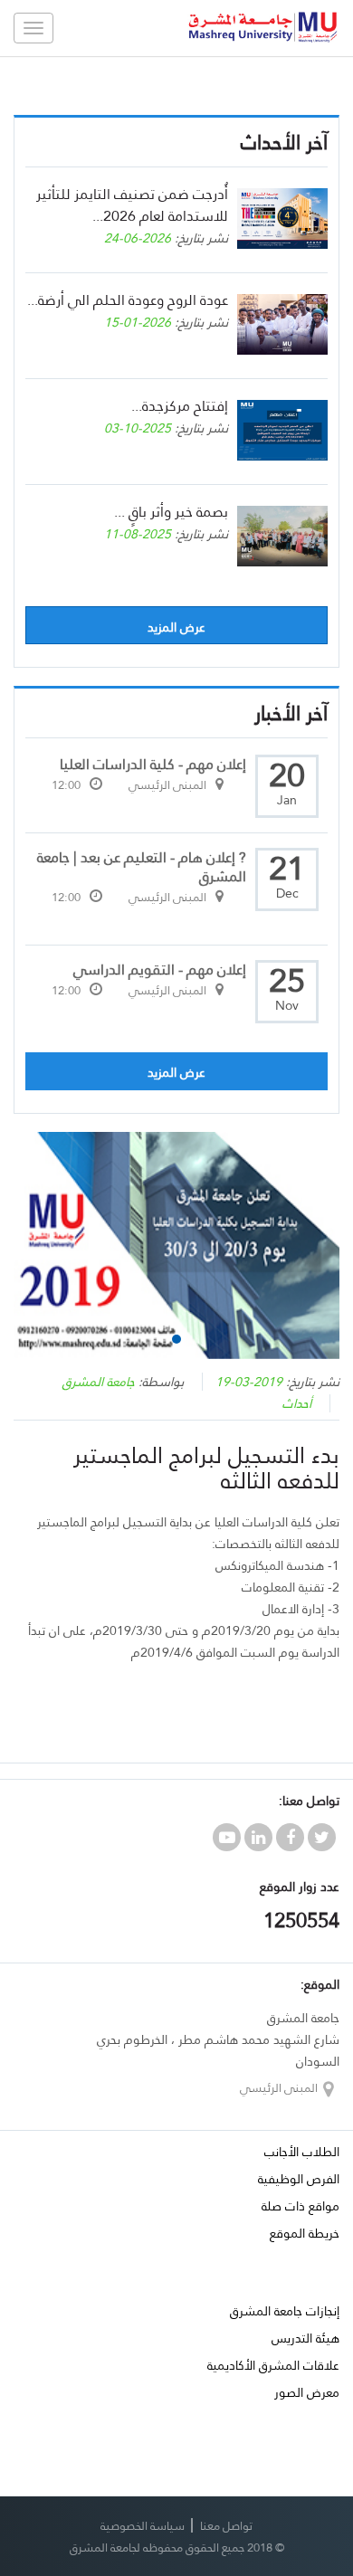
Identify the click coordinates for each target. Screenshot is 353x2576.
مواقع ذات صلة (301, 2206)
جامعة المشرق (99, 1382)
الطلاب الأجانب (302, 2152)
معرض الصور (307, 2392)
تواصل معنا (226, 2525)
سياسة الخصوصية (143, 2525)
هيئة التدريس (305, 2338)
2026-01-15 (138, 322)
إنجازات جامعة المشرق (285, 2311)
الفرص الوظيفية (299, 2179)
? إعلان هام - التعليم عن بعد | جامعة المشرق (142, 867)
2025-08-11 (138, 534)
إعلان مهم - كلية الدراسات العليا (153, 764)
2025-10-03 (138, 428)
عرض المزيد (176, 627)
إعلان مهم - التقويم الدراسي (160, 970)
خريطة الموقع (305, 2233)
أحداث (297, 1403)
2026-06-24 (138, 238)
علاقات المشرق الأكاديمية (273, 2365)
